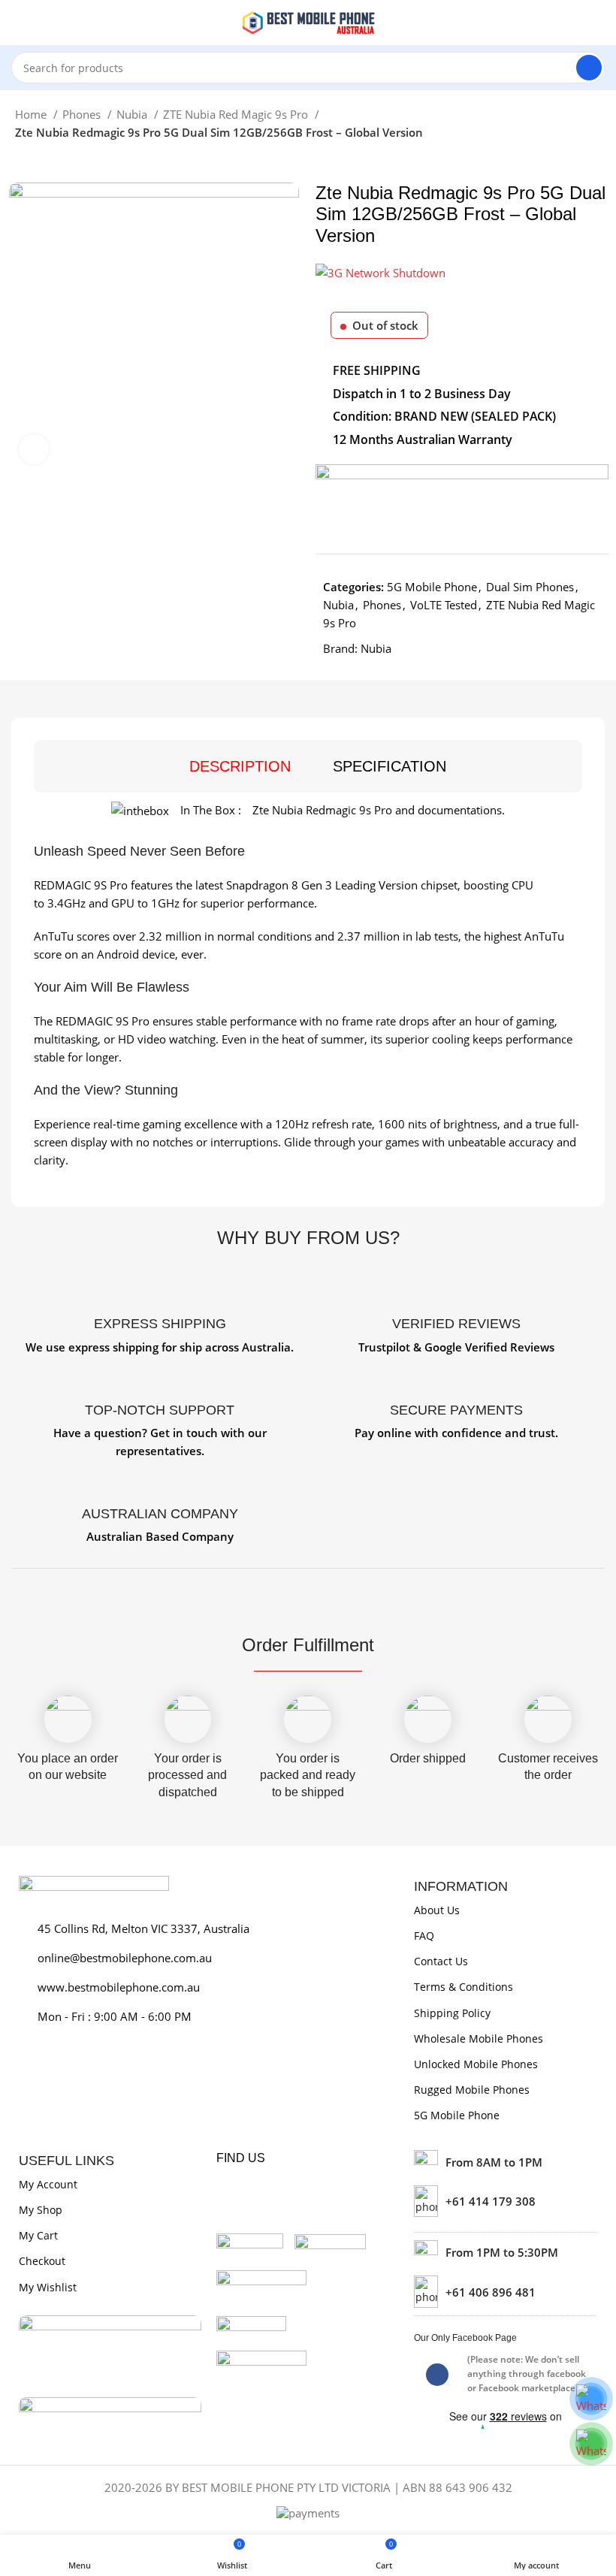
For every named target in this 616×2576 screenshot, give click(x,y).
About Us (437, 1910)
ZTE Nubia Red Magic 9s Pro (237, 114)
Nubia (133, 114)
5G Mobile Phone (432, 587)
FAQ (424, 1936)
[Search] (589, 68)
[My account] (599, 23)
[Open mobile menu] (17, 23)
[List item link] (505, 2201)
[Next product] (53, 160)
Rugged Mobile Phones (472, 2090)
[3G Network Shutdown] (380, 271)
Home (32, 114)
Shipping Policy (452, 2013)
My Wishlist (48, 2287)
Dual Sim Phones (530, 587)
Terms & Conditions (464, 1987)
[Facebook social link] (437, 2375)
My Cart (38, 2235)
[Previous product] (23, 160)
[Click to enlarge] (34, 449)
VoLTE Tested (444, 605)
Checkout (42, 2261)
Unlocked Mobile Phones (476, 2064)
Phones (83, 114)
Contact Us (441, 1961)
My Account (48, 2184)
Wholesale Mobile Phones (479, 2038)
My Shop (41, 2210)
